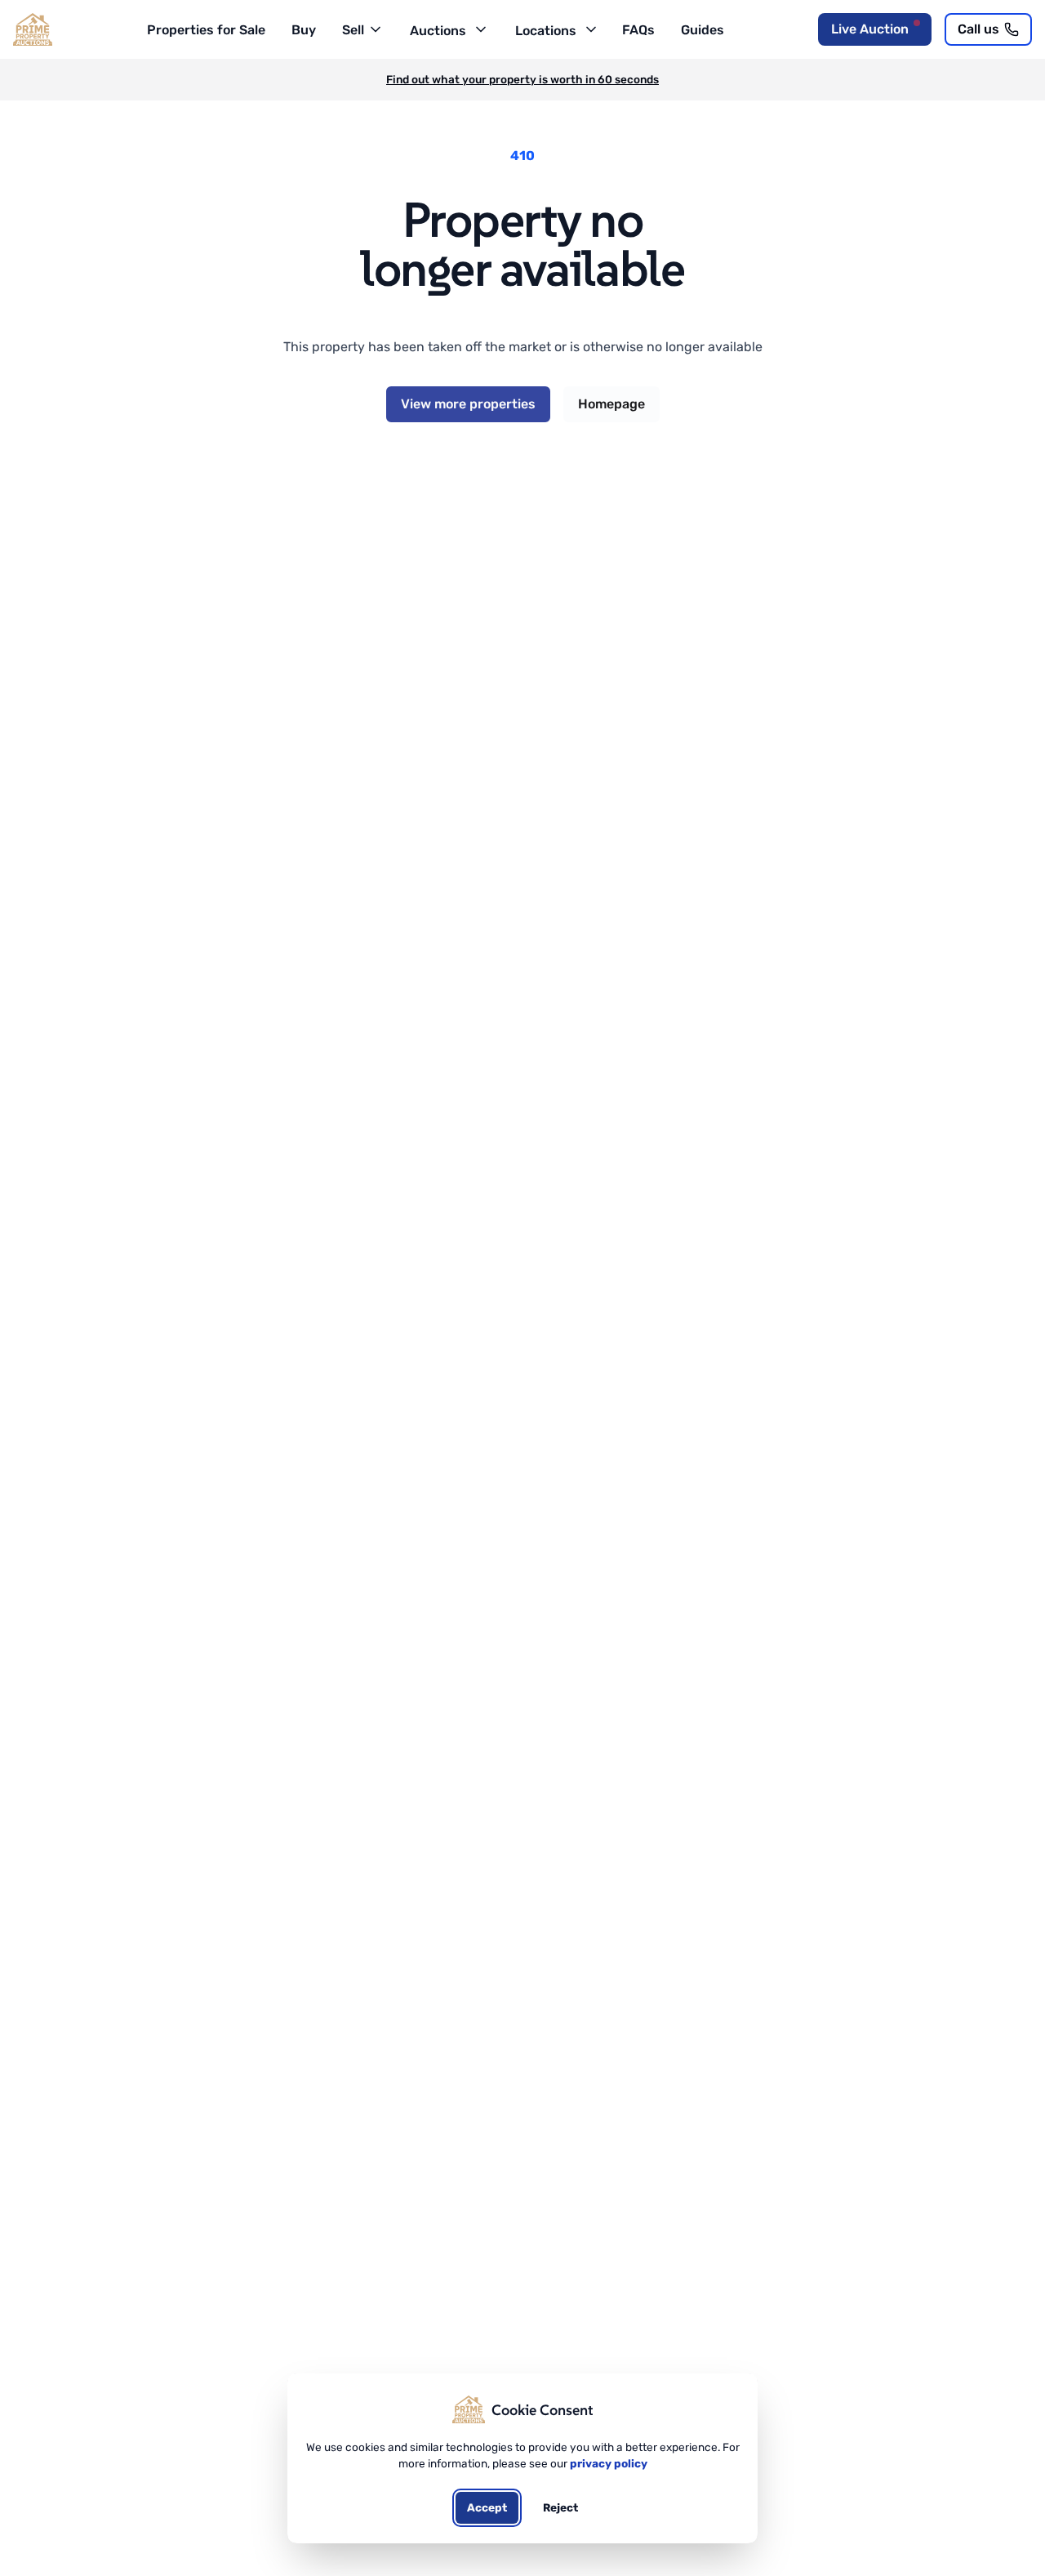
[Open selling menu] (374, 28)
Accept (487, 2507)
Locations (546, 31)
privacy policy (609, 2463)
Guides (703, 30)
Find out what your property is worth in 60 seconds (522, 79)
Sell (353, 30)
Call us (978, 29)
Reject (560, 2507)
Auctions (438, 31)
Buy (304, 30)
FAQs (638, 30)
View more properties (468, 404)
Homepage (611, 404)
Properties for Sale (206, 30)
